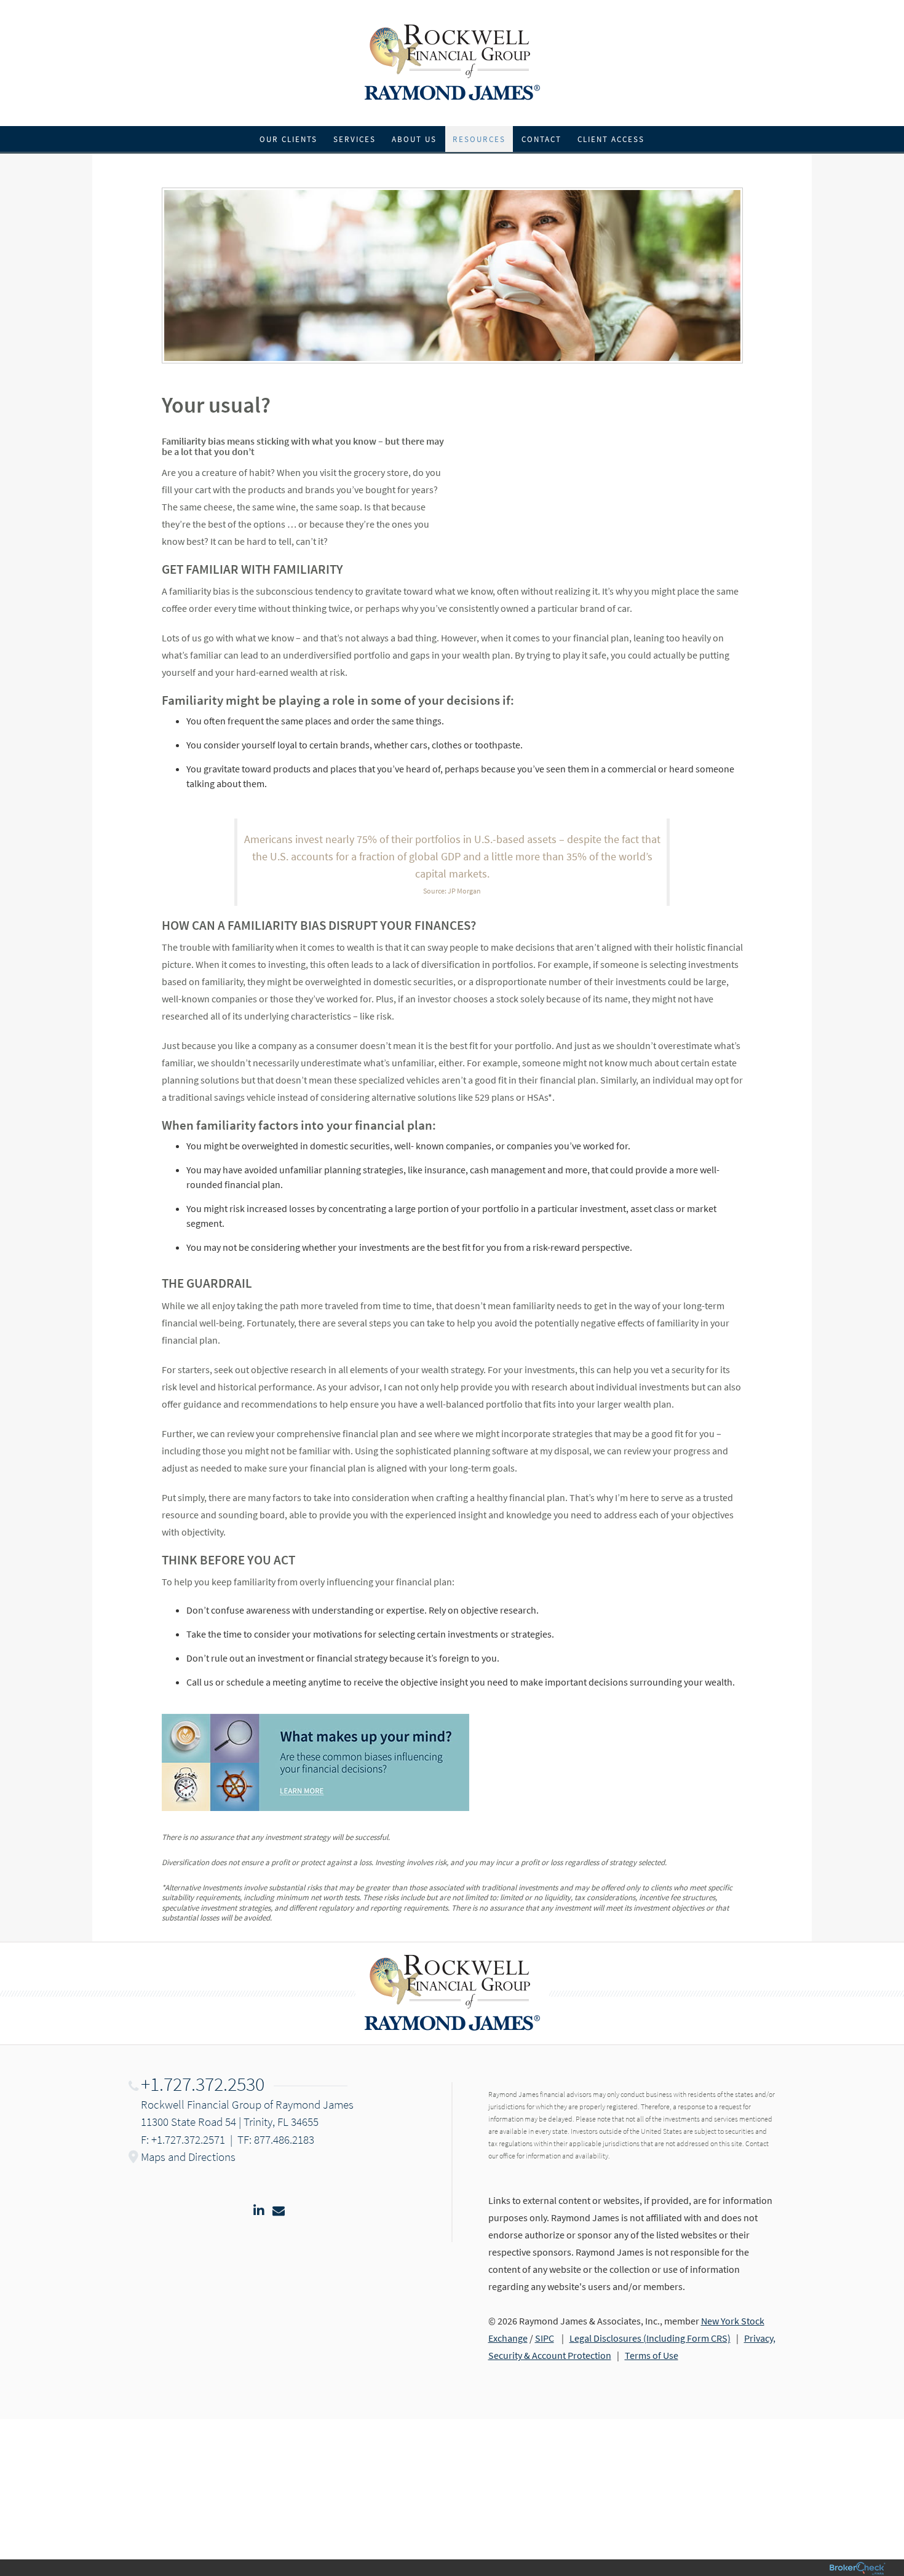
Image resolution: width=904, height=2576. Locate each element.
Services (355, 139)
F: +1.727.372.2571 (183, 2139)
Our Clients (288, 139)
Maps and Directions (188, 2157)
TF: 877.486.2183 (276, 2139)
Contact (541, 139)
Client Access (611, 139)
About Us (414, 139)
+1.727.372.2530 (203, 2084)
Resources (479, 139)
